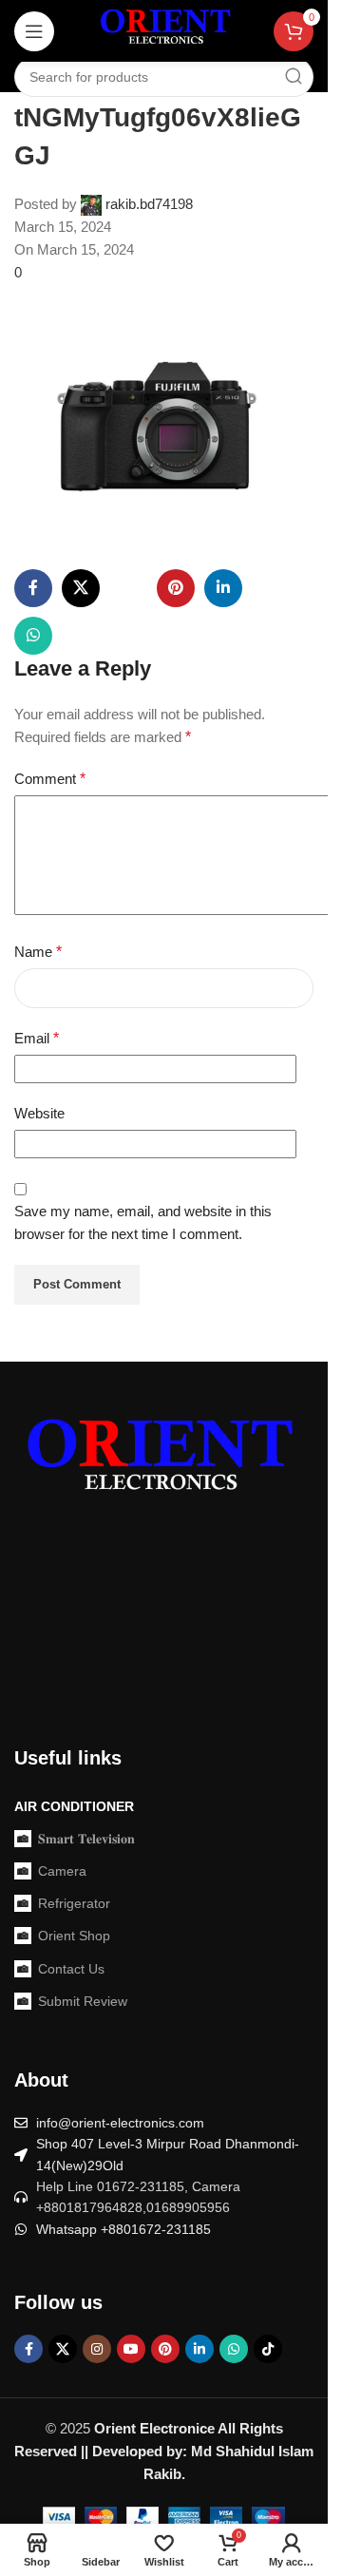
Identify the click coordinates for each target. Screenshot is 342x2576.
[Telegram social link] (128, 636)
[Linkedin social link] (223, 588)
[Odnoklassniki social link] (271, 588)
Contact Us (71, 1969)
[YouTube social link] (131, 2349)
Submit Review (83, 2001)
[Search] (294, 77)
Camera (62, 1871)
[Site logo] (164, 30)
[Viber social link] (176, 636)
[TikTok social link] (268, 2349)
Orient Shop (74, 1936)
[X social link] (81, 588)
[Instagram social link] (97, 2349)
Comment (50, 779)
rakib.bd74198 (149, 204)
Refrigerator (74, 1903)
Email (37, 1038)
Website (39, 1113)
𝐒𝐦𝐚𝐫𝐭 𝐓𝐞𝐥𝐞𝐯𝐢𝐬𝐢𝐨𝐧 (86, 1839)
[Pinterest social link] (176, 588)
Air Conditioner (74, 1806)
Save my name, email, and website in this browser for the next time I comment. (143, 1222)
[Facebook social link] (33, 588)
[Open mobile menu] (34, 31)
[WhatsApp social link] (33, 636)
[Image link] (157, 1462)
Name (38, 952)
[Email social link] (128, 588)
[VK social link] (81, 636)
